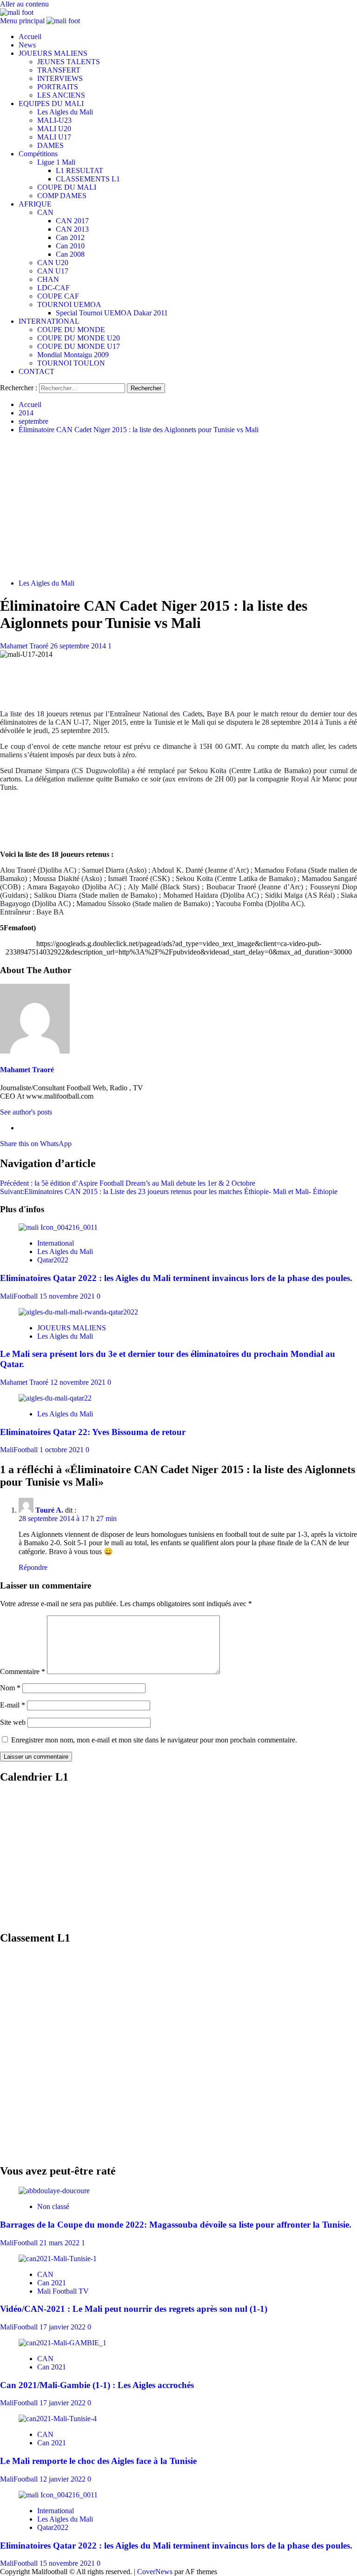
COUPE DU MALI (67, 187)
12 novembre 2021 (79, 1382)
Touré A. (49, 1510)
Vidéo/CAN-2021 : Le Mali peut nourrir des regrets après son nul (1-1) (134, 2309)
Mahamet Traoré (25, 646)
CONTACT (36, 371)
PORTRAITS (58, 87)
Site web (13, 1722)
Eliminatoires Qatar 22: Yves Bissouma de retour (93, 1432)
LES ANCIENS (61, 95)
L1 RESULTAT (79, 170)
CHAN (48, 279)
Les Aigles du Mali (65, 112)
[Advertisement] (178, 507)
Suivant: (169, 1191)
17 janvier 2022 (63, 2327)
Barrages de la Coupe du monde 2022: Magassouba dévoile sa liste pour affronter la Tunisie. (176, 2225)
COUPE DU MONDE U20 (79, 338)
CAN (45, 212)
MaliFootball (20, 1296)
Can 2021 (52, 2283)
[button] (23, 21)
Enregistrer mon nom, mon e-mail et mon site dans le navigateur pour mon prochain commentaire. (154, 1740)
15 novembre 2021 (68, 1296)
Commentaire (23, 1672)
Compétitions (38, 154)
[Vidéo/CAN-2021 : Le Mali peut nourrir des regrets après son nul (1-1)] (58, 2259)
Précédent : (128, 1183)
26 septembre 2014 (79, 646)
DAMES (50, 145)
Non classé (53, 2206)
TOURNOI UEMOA (69, 304)
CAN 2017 (72, 221)
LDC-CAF (53, 288)
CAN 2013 (72, 229)
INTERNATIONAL (49, 321)
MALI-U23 (54, 120)
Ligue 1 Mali (56, 162)
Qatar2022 (53, 1260)
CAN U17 (53, 271)
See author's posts (26, 1112)
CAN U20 (53, 263)
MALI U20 (54, 129)
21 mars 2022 (60, 2243)
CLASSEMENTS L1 (88, 179)
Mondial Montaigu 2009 (73, 355)
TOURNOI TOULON (71, 363)
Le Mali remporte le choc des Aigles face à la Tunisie (98, 2461)
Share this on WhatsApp (36, 1144)
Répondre (33, 1567)
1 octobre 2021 (63, 1450)
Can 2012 (70, 237)
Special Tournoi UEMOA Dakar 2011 (112, 313)
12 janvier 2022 (63, 2479)
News (27, 45)
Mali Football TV (63, 2291)
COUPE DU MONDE (71, 330)
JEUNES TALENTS (69, 62)
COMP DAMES (62, 196)
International (56, 1243)
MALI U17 (54, 137)
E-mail (13, 1705)
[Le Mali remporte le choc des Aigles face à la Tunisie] (58, 2419)
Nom (10, 1688)
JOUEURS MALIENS (53, 53)
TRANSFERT (59, 70)
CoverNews (155, 2572)
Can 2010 (70, 246)
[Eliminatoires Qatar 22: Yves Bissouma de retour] (55, 1398)
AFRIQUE (35, 204)
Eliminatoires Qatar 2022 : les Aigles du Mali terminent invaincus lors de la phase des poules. (176, 1278)
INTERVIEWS (60, 78)
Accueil (30, 37)
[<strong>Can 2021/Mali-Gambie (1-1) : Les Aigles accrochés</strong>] (63, 2343)
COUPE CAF (58, 296)
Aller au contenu (24, 4)
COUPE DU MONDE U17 (79, 346)
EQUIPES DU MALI (51, 103)
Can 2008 (70, 254)
